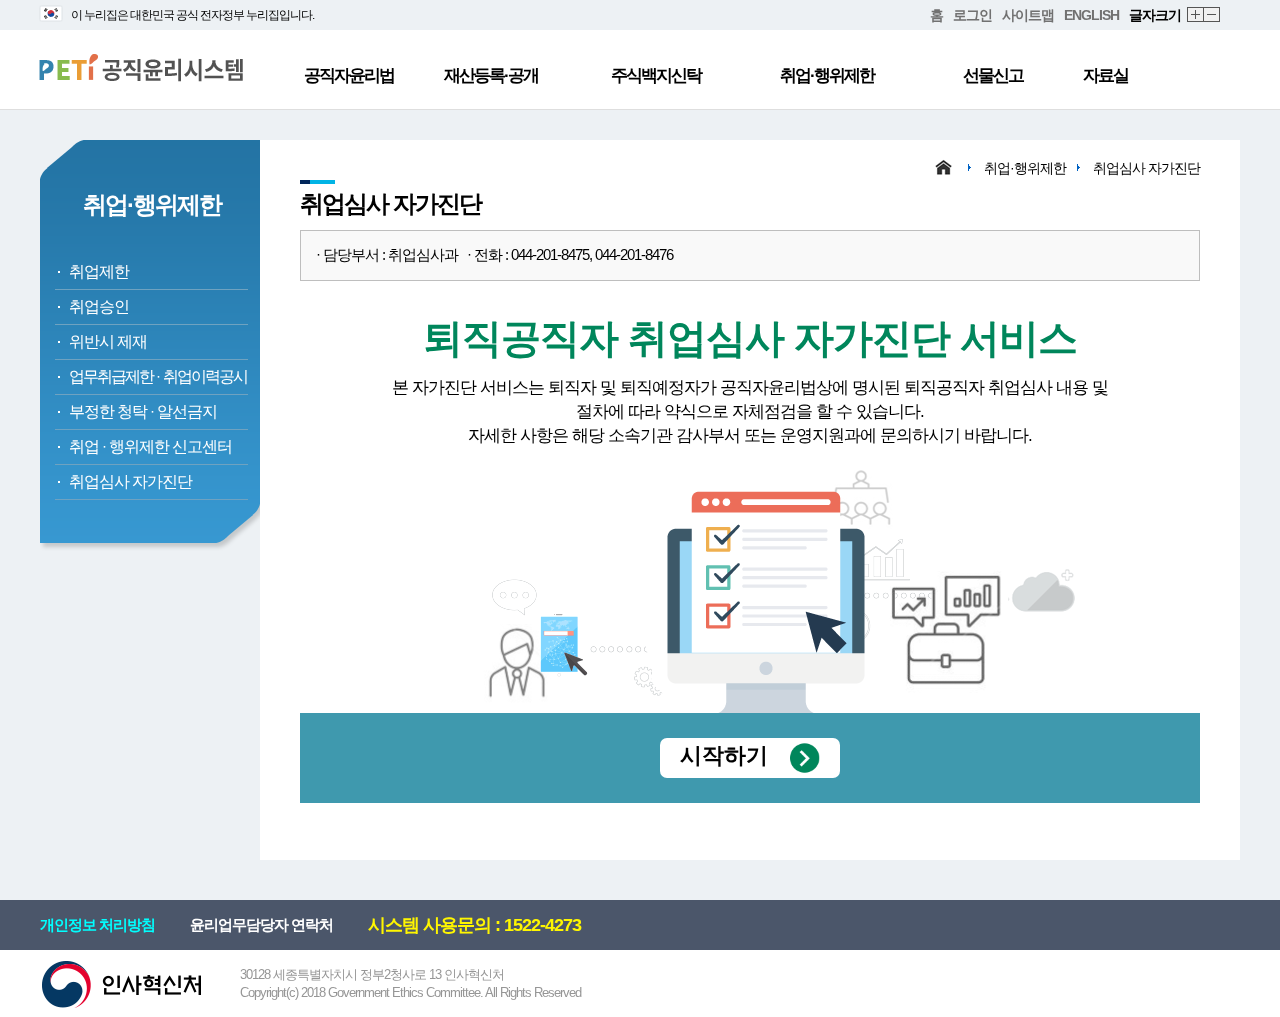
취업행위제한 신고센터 (150, 446)
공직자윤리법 (349, 75)
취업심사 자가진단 (130, 481)
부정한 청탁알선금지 (143, 411)
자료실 (1105, 75)
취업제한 (99, 271)
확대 (1196, 15)
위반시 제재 (108, 341)
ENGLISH (1091, 15)
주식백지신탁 (656, 75)
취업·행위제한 (827, 75)
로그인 (972, 15)
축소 (1212, 15)
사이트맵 (1028, 15)
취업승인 (99, 306)
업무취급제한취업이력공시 (158, 376)
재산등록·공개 (491, 75)
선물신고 (993, 75)
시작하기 (724, 755)
